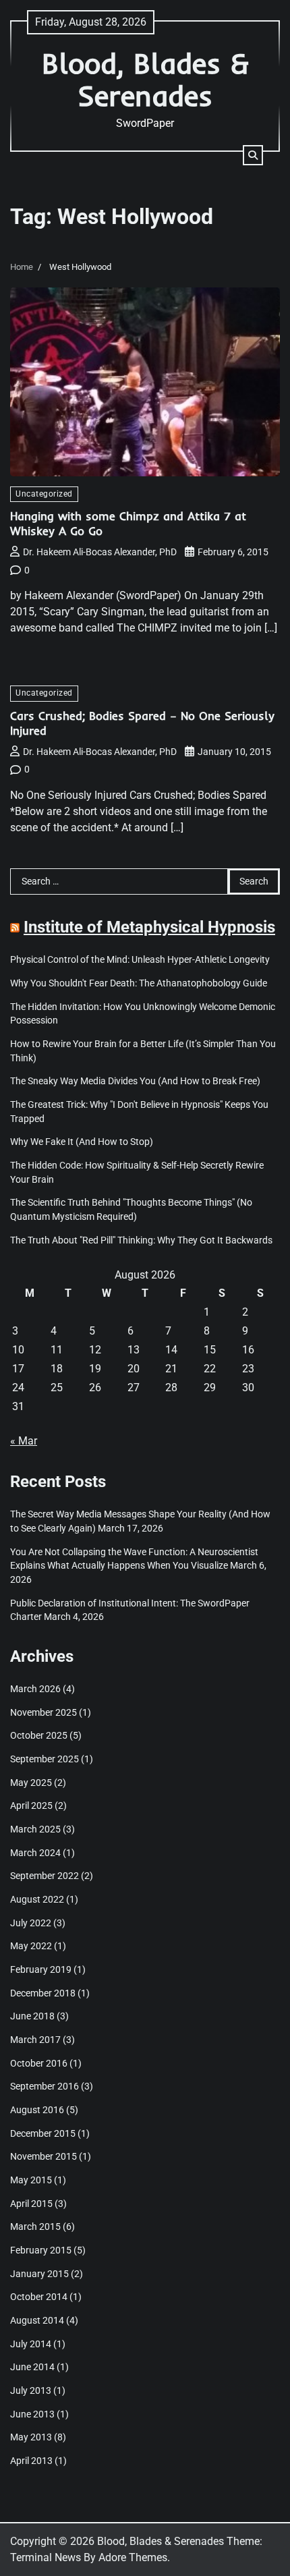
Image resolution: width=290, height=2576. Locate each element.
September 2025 (45, 1759)
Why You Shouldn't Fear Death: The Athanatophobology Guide (139, 983)
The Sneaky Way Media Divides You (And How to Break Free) (135, 1081)
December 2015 (43, 2133)
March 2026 (35, 1689)
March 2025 (35, 1829)
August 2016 (37, 2110)
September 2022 (45, 1876)
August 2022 (37, 1899)
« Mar (24, 1441)
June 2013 (32, 2414)
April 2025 (31, 1805)
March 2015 (35, 2227)
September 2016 (45, 2086)
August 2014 (37, 2320)
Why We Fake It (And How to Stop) (82, 1142)
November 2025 (43, 1712)
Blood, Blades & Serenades (145, 79)
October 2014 (39, 2297)
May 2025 (31, 1783)
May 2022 (31, 1946)
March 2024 (35, 1853)
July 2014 (31, 2344)
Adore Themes (133, 2557)
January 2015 (39, 2274)
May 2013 (31, 2437)
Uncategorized (44, 494)
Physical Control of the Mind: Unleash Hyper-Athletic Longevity (140, 959)
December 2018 (43, 1993)
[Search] (253, 155)
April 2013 (31, 2461)
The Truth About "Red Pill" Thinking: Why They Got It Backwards (141, 1240)
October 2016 (39, 2063)
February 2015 (41, 2250)
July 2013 (31, 2390)
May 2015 (31, 2180)
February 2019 (41, 1969)
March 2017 (35, 2040)
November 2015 (43, 2156)
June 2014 (32, 2367)
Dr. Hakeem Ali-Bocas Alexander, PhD (100, 552)
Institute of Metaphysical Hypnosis (149, 927)
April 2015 (31, 2204)
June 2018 (32, 2016)
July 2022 (31, 1923)
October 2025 (39, 1735)
